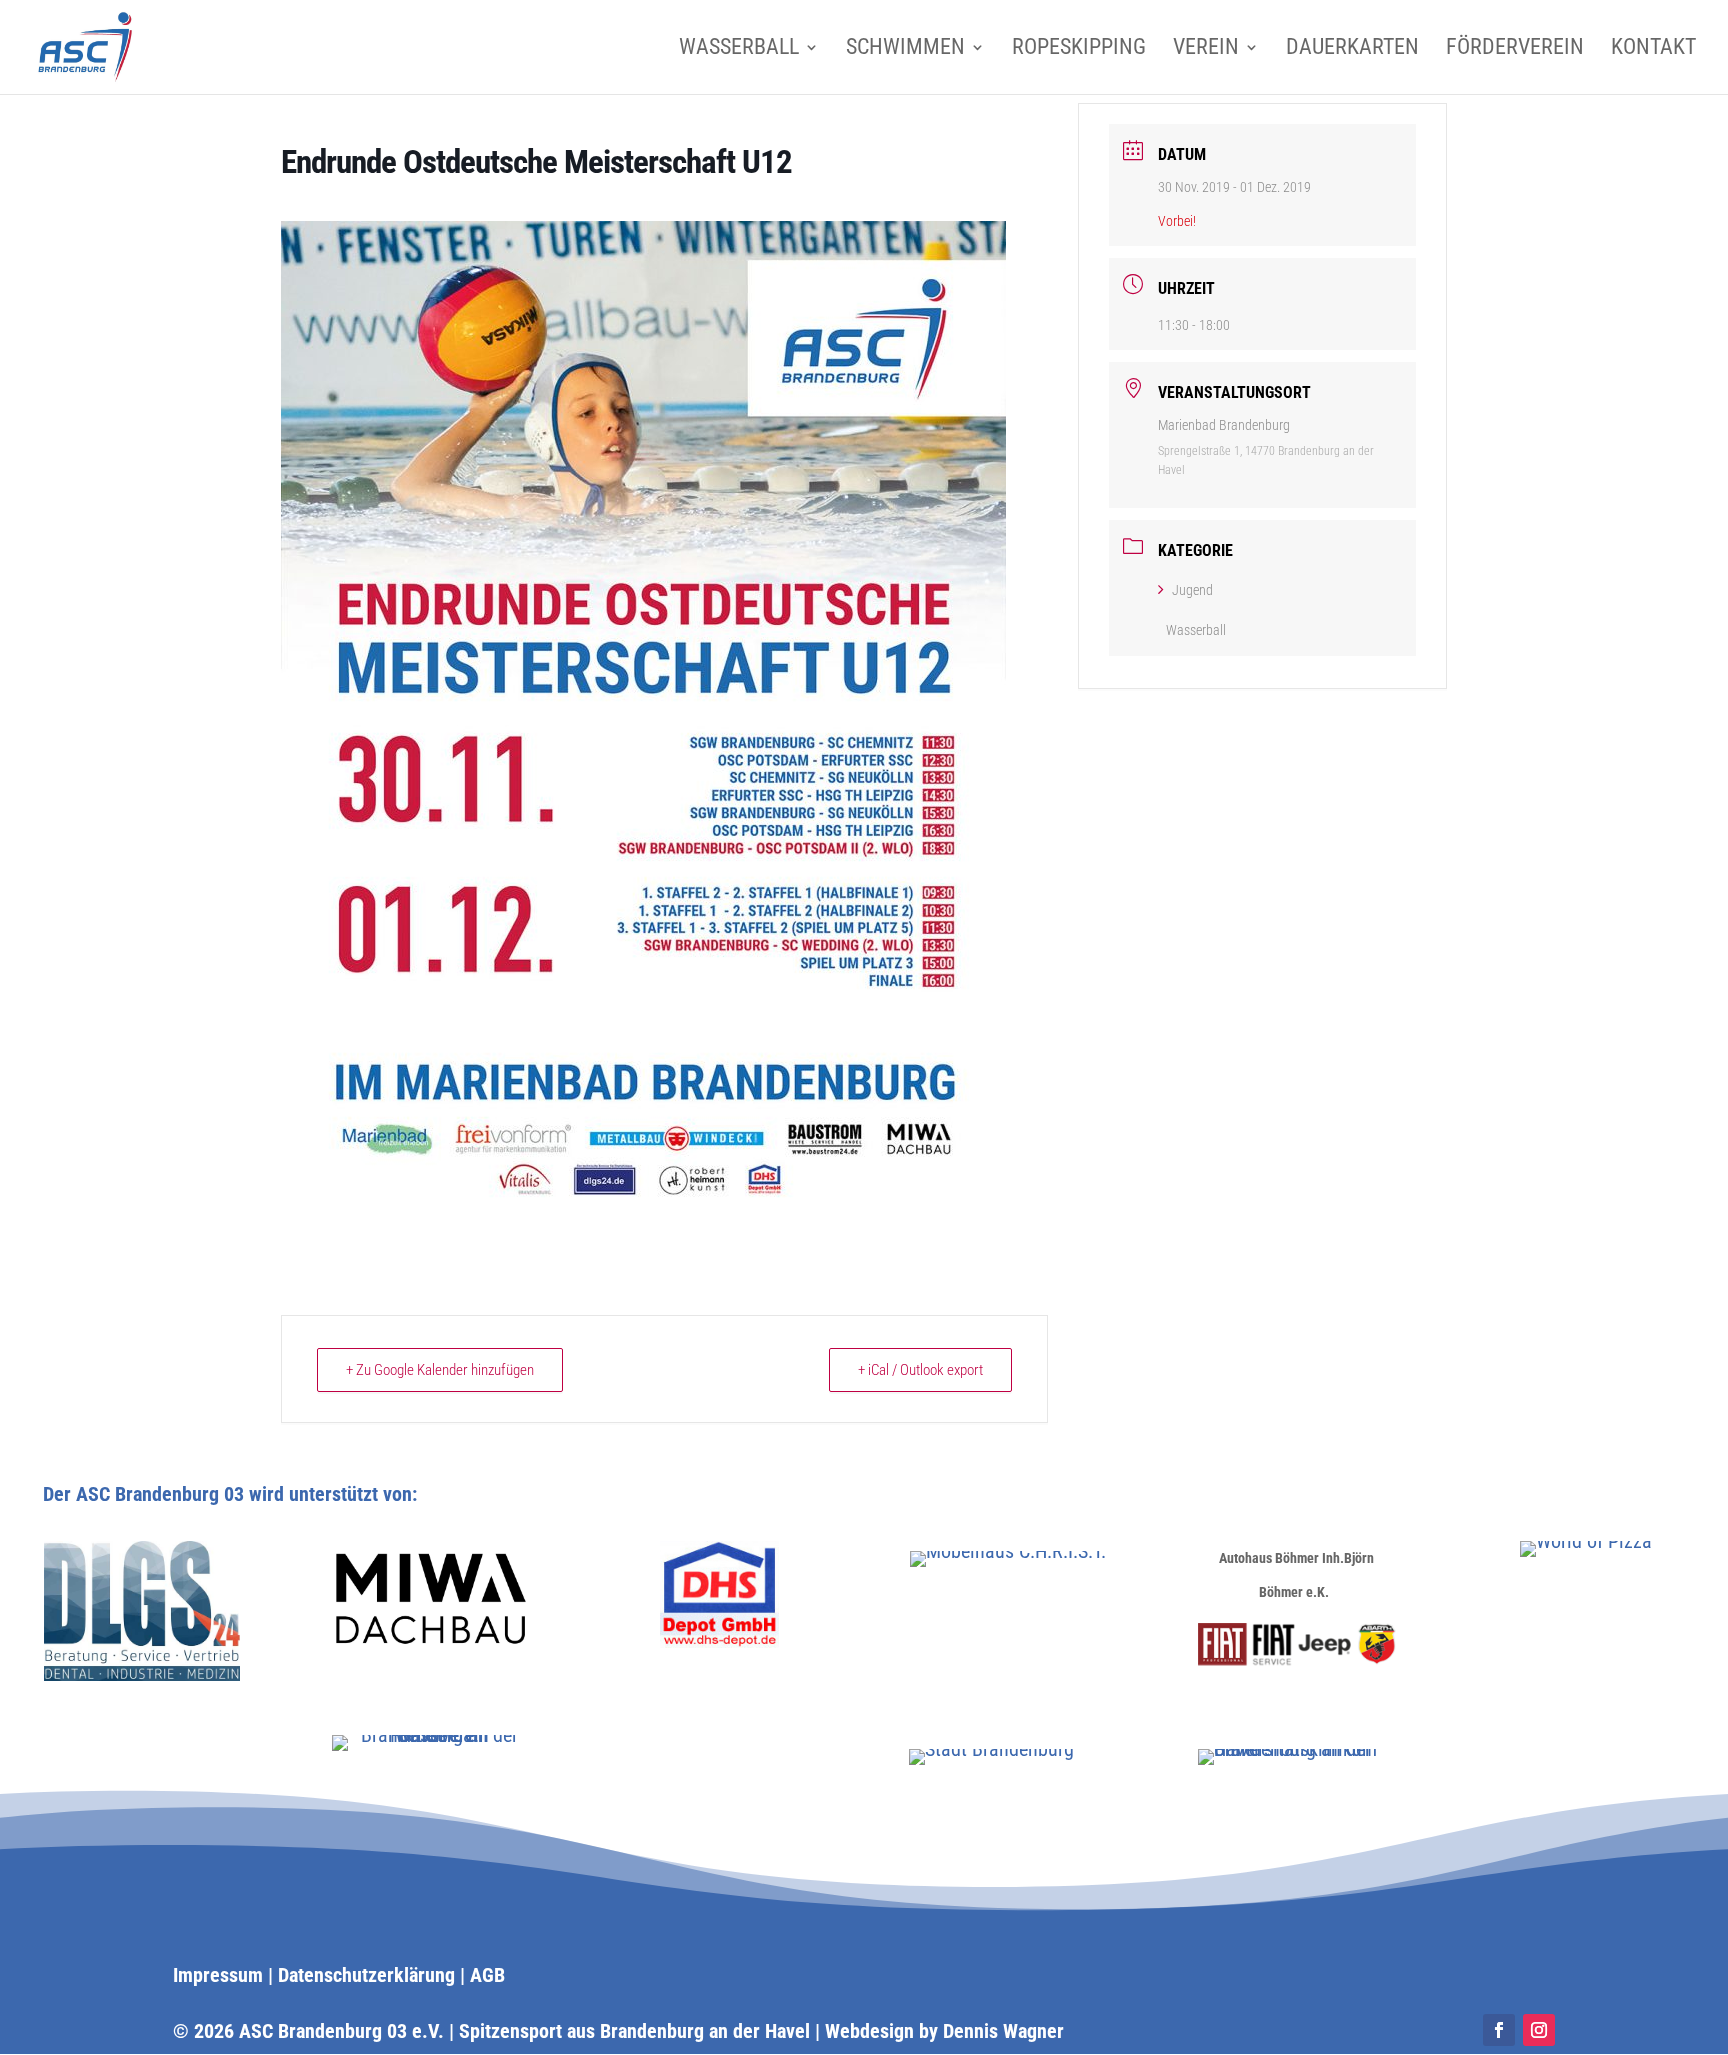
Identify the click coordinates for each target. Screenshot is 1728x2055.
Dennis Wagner (1003, 2031)
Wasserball (739, 49)
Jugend (1192, 590)
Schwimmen (905, 49)
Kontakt (1653, 49)
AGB (487, 1975)
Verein (1206, 49)
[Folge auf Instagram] (1539, 2030)
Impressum (218, 1975)
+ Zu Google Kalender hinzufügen (440, 1370)
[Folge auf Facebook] (1499, 2030)
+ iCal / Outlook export (920, 1370)
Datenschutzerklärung (366, 1975)
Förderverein (1515, 49)
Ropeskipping (1079, 49)
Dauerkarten (1352, 49)
